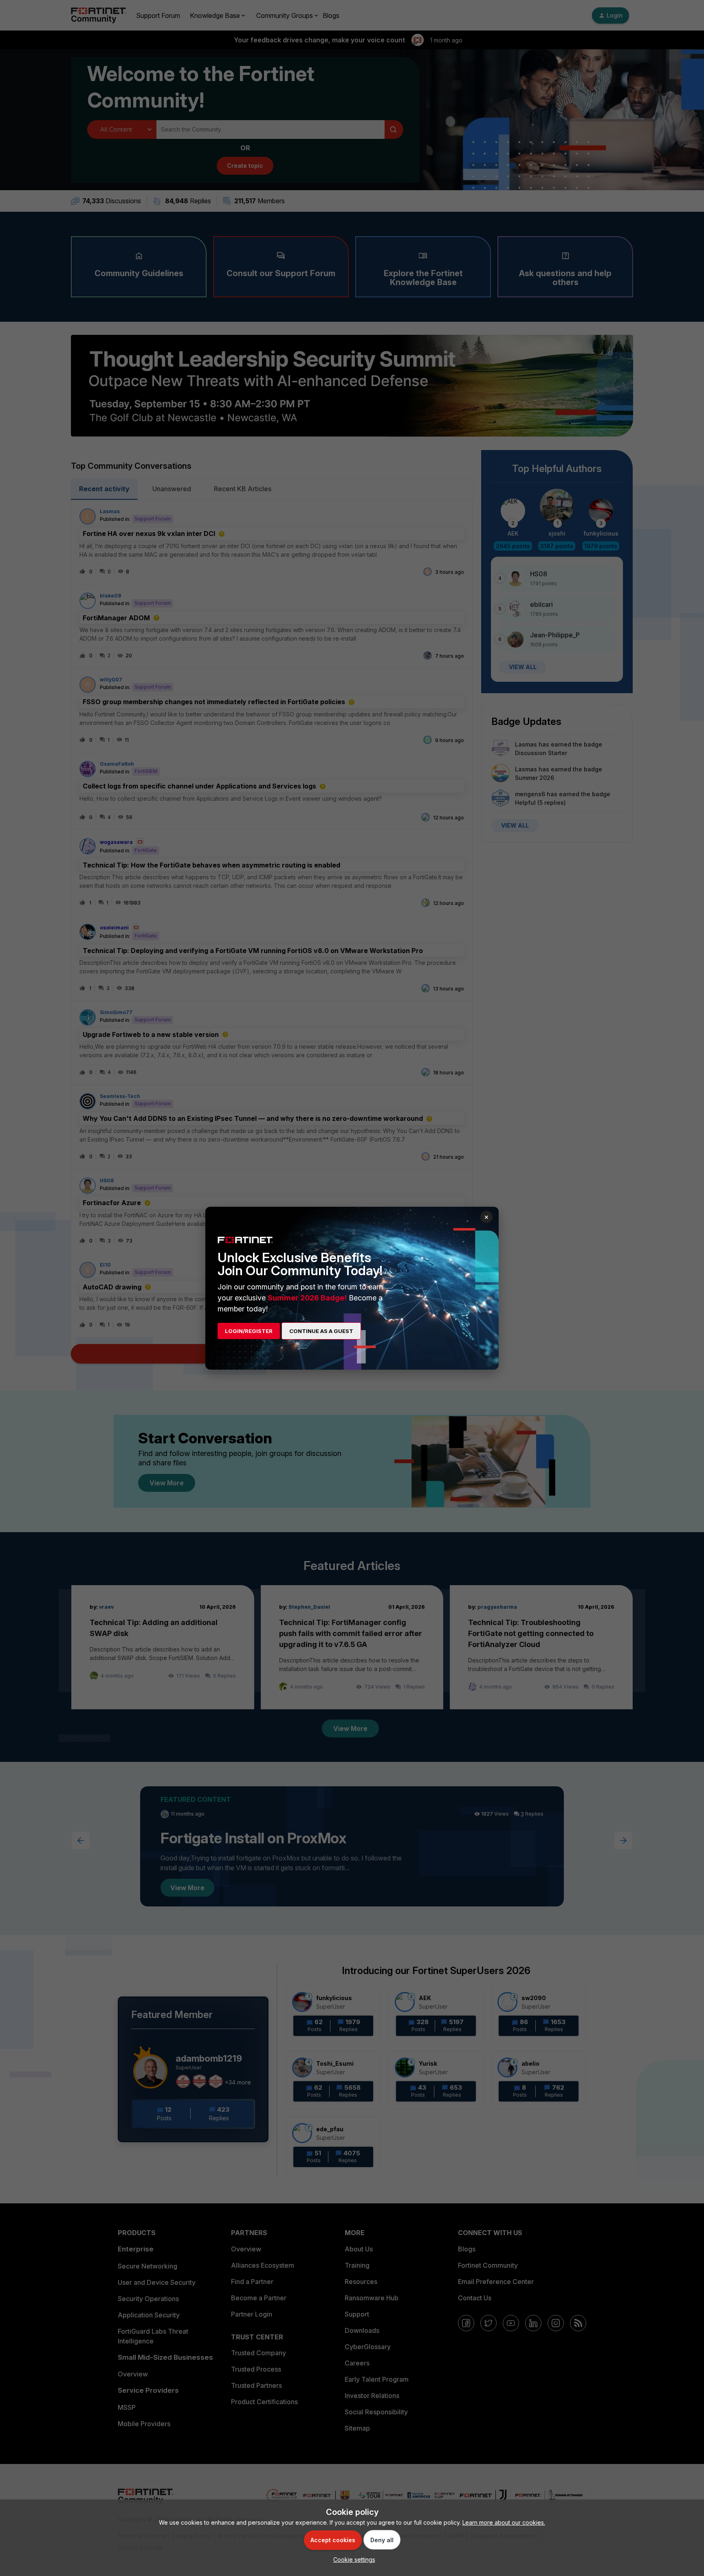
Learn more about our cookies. (504, 2522)
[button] (352, 2560)
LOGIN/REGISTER (249, 1331)
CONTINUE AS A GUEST (321, 1331)
